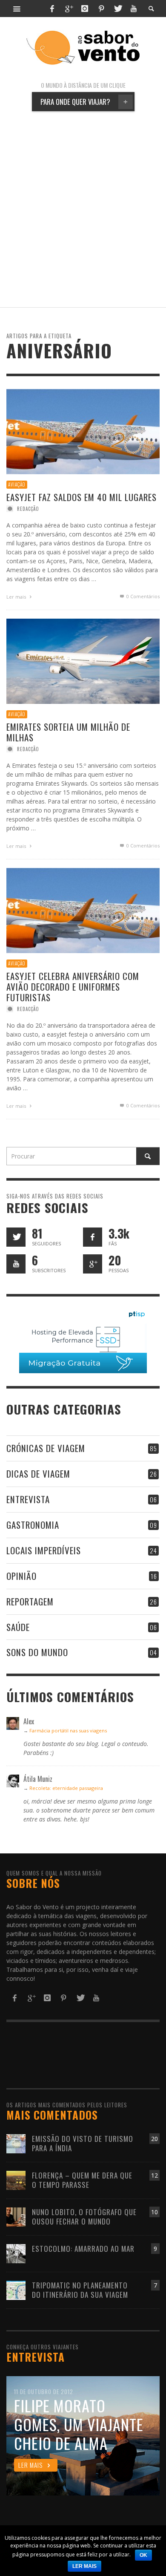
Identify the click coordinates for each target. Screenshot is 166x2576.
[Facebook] (52, 9)
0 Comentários (142, 596)
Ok (143, 2555)
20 (155, 2139)
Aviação (17, 484)
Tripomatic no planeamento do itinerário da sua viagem (80, 2290)
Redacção (28, 509)
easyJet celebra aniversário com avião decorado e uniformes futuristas (73, 986)
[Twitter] (117, 9)
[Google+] (69, 9)
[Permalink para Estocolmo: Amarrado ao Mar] (16, 2253)
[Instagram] (85, 9)
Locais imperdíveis (44, 1550)
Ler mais (17, 597)
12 (155, 2175)
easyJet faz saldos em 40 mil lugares (82, 497)
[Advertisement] (83, 209)
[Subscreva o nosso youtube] (16, 1264)
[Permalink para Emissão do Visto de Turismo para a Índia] (16, 2143)
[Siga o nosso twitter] (16, 1237)
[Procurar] (17, 9)
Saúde (18, 1627)
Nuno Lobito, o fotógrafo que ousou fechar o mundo (84, 2217)
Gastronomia (33, 1525)
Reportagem (30, 1601)
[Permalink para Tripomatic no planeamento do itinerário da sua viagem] (16, 2289)
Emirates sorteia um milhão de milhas (68, 732)
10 (155, 2212)
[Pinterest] (101, 9)
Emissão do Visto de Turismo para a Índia (83, 2143)
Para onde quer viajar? (84, 102)
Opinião (21, 1576)
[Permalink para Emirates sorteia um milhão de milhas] (83, 661)
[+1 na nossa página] (93, 1264)
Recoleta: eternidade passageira (66, 1788)
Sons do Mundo (37, 1652)
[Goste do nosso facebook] (93, 1237)
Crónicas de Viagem (46, 1448)
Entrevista (28, 1499)
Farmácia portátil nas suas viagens (68, 1730)
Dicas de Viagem (38, 1474)
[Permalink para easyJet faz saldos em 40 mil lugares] (83, 431)
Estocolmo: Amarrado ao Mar (83, 2249)
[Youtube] (134, 9)
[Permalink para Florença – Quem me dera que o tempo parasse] (16, 2180)
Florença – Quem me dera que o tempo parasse (82, 2180)
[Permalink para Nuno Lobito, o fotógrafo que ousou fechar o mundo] (16, 2216)
